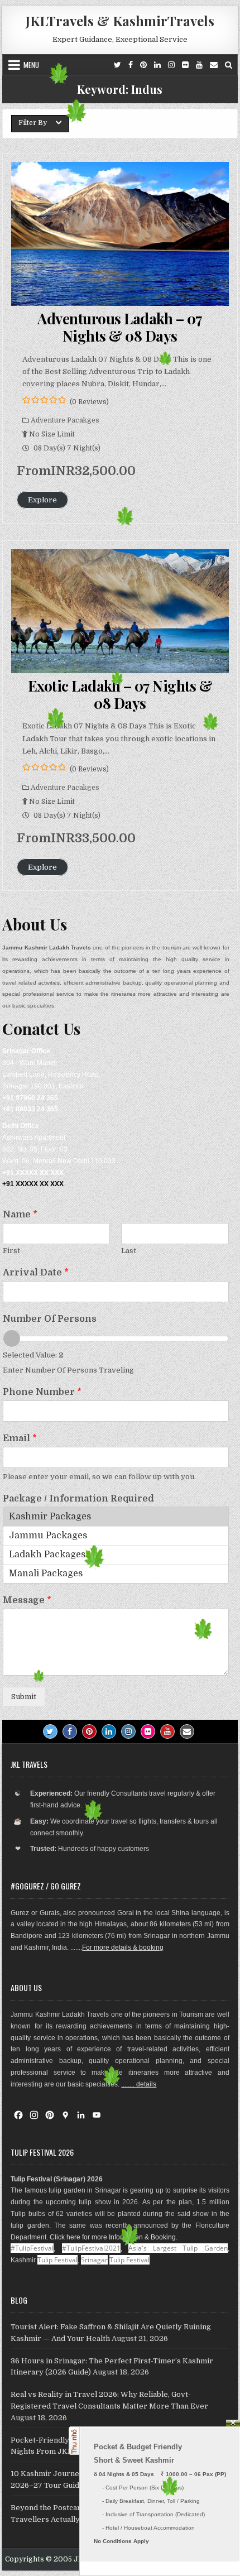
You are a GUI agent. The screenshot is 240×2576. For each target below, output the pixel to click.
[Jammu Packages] (116, 1536)
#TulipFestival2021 (91, 2248)
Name (20, 1215)
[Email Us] (214, 65)
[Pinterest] (143, 65)
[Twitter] (117, 65)
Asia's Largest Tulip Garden (178, 2248)
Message (27, 1600)
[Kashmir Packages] (116, 1517)
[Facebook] (131, 65)
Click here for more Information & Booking (113, 2237)
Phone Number (42, 1392)
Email (20, 1438)
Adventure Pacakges (65, 420)
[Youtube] (199, 65)
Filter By (33, 123)
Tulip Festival (57, 2260)
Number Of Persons (50, 1319)
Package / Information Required (78, 1499)
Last (129, 1251)
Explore (42, 500)
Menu (31, 65)
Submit (24, 1697)
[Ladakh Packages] (116, 1555)
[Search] (229, 65)
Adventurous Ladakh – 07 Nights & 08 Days (120, 327)
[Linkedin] (157, 65)
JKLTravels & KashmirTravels (120, 21)
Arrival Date (36, 1273)
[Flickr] (185, 65)
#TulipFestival (32, 2248)
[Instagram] (171, 65)
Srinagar (94, 2260)
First (11, 1251)
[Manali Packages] (116, 1574)
